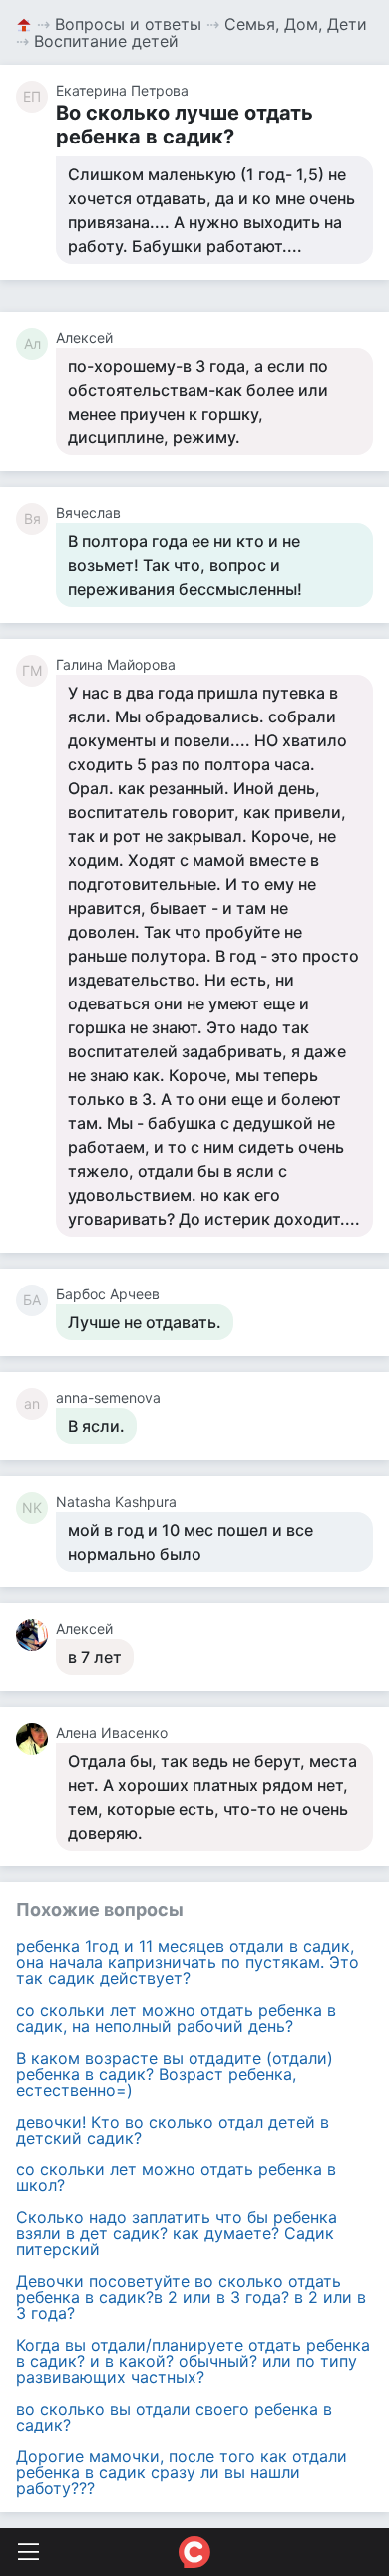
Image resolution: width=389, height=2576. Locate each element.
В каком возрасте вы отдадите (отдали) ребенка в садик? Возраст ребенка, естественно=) (175, 2074)
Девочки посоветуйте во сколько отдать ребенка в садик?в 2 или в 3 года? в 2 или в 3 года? (191, 2297)
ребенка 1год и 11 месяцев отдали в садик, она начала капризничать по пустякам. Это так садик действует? (188, 1962)
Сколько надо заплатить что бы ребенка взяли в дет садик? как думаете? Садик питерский (177, 2233)
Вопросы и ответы (128, 24)
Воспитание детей (106, 41)
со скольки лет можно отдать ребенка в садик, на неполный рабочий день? (176, 2018)
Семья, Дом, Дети (296, 24)
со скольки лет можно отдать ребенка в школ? (176, 2177)
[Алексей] (36, 1635)
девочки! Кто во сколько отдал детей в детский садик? (173, 2130)
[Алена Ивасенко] (36, 1739)
